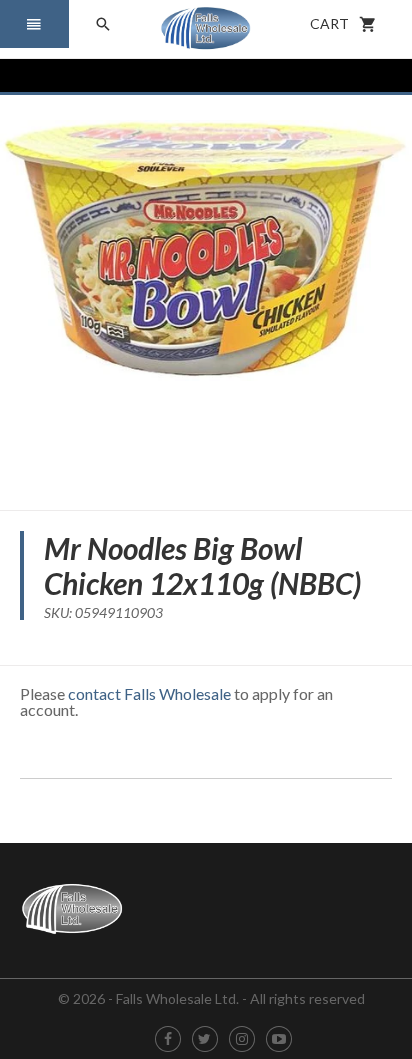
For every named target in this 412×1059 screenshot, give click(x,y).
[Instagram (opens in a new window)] (242, 1039)
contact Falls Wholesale (149, 693)
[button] (34, 24)
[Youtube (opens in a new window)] (279, 1039)
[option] (206, 295)
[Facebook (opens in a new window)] (168, 1039)
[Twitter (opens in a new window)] (204, 1039)
